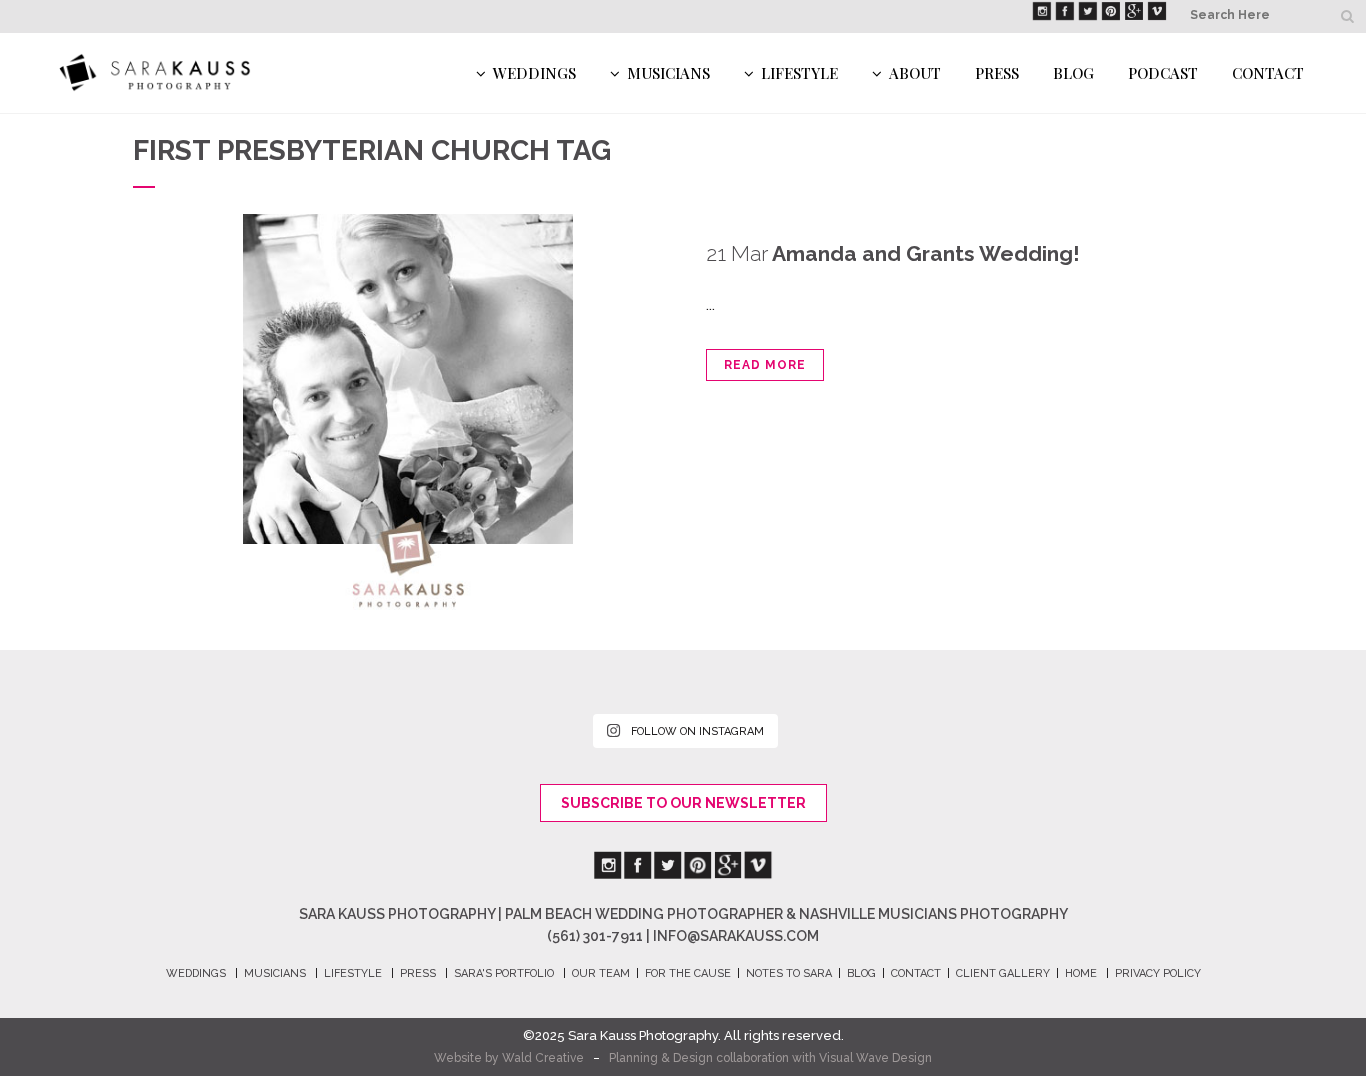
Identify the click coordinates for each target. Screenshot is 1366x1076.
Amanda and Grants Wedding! (926, 253)
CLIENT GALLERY (1003, 973)
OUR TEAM (601, 973)
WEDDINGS (196, 973)
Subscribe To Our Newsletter (683, 803)
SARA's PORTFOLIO (504, 973)
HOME (1081, 973)
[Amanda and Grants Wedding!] (408, 412)
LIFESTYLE (353, 973)
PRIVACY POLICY (1158, 973)
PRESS (418, 973)
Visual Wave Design (875, 1058)
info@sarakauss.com (736, 936)
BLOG (861, 973)
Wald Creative (543, 1058)
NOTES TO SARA (789, 973)
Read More (765, 365)
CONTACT (916, 973)
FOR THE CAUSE (688, 973)
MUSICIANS (275, 973)
